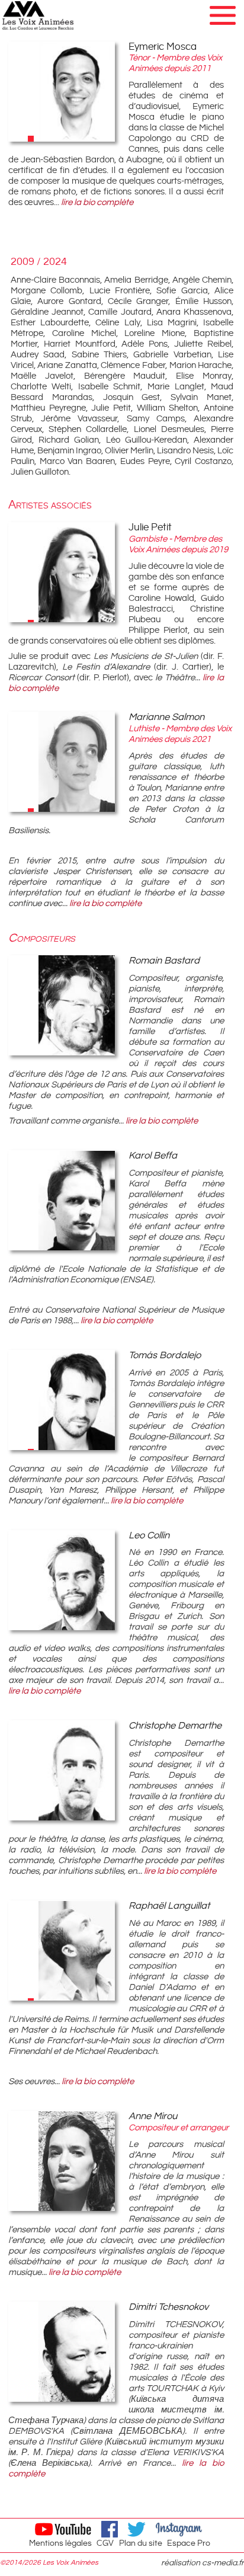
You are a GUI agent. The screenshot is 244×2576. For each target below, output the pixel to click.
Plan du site (141, 2543)
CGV (105, 2543)
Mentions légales (60, 2543)
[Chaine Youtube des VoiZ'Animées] (64, 2529)
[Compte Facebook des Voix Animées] (111, 2529)
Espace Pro (189, 2543)
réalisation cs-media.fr (203, 2563)
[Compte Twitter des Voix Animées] (138, 2529)
